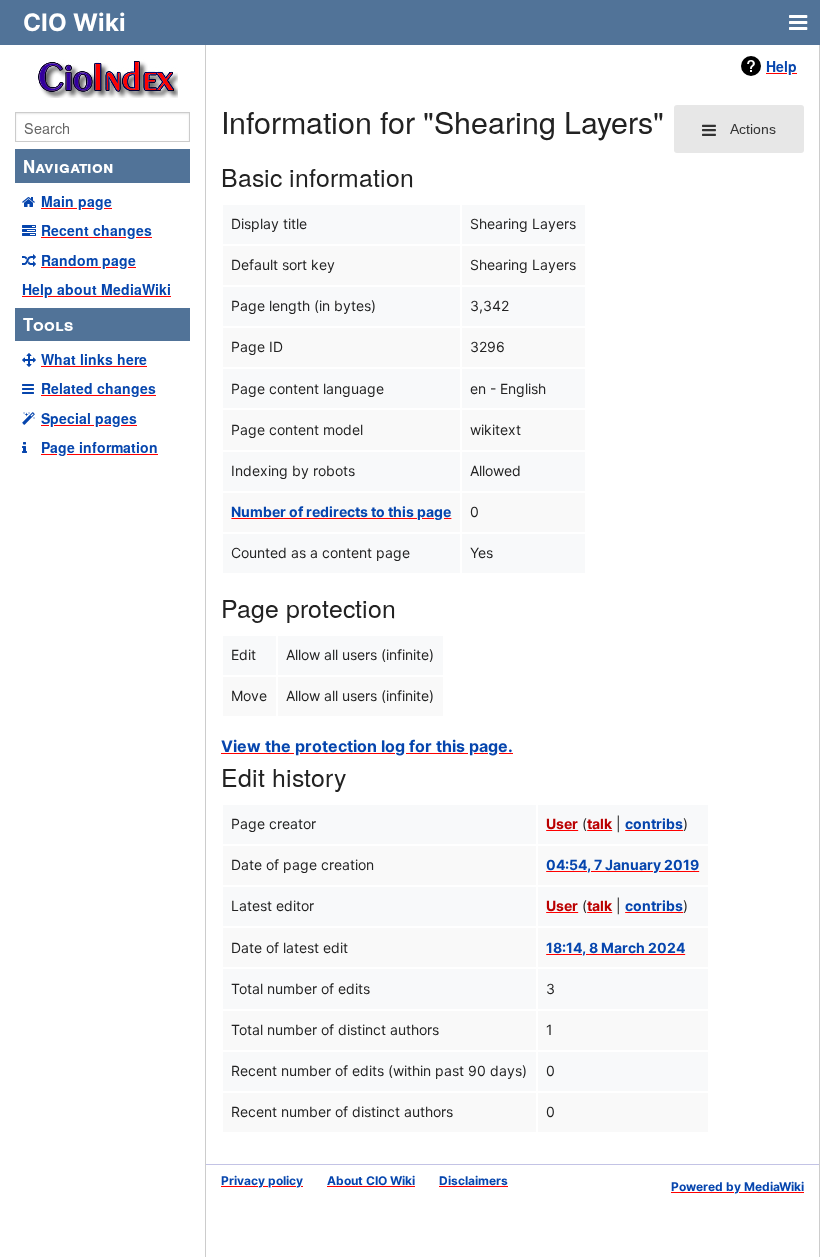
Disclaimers (473, 1180)
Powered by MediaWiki (737, 1186)
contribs (654, 823)
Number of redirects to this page (341, 511)
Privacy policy (262, 1180)
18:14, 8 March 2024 (615, 947)
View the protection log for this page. (367, 746)
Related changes (98, 388)
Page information (99, 447)
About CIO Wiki (371, 1180)
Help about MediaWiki (96, 289)
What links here (94, 359)
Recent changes (96, 230)
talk (599, 823)
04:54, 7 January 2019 (622, 864)
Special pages (89, 418)
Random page (88, 260)
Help (781, 66)
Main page (76, 201)
